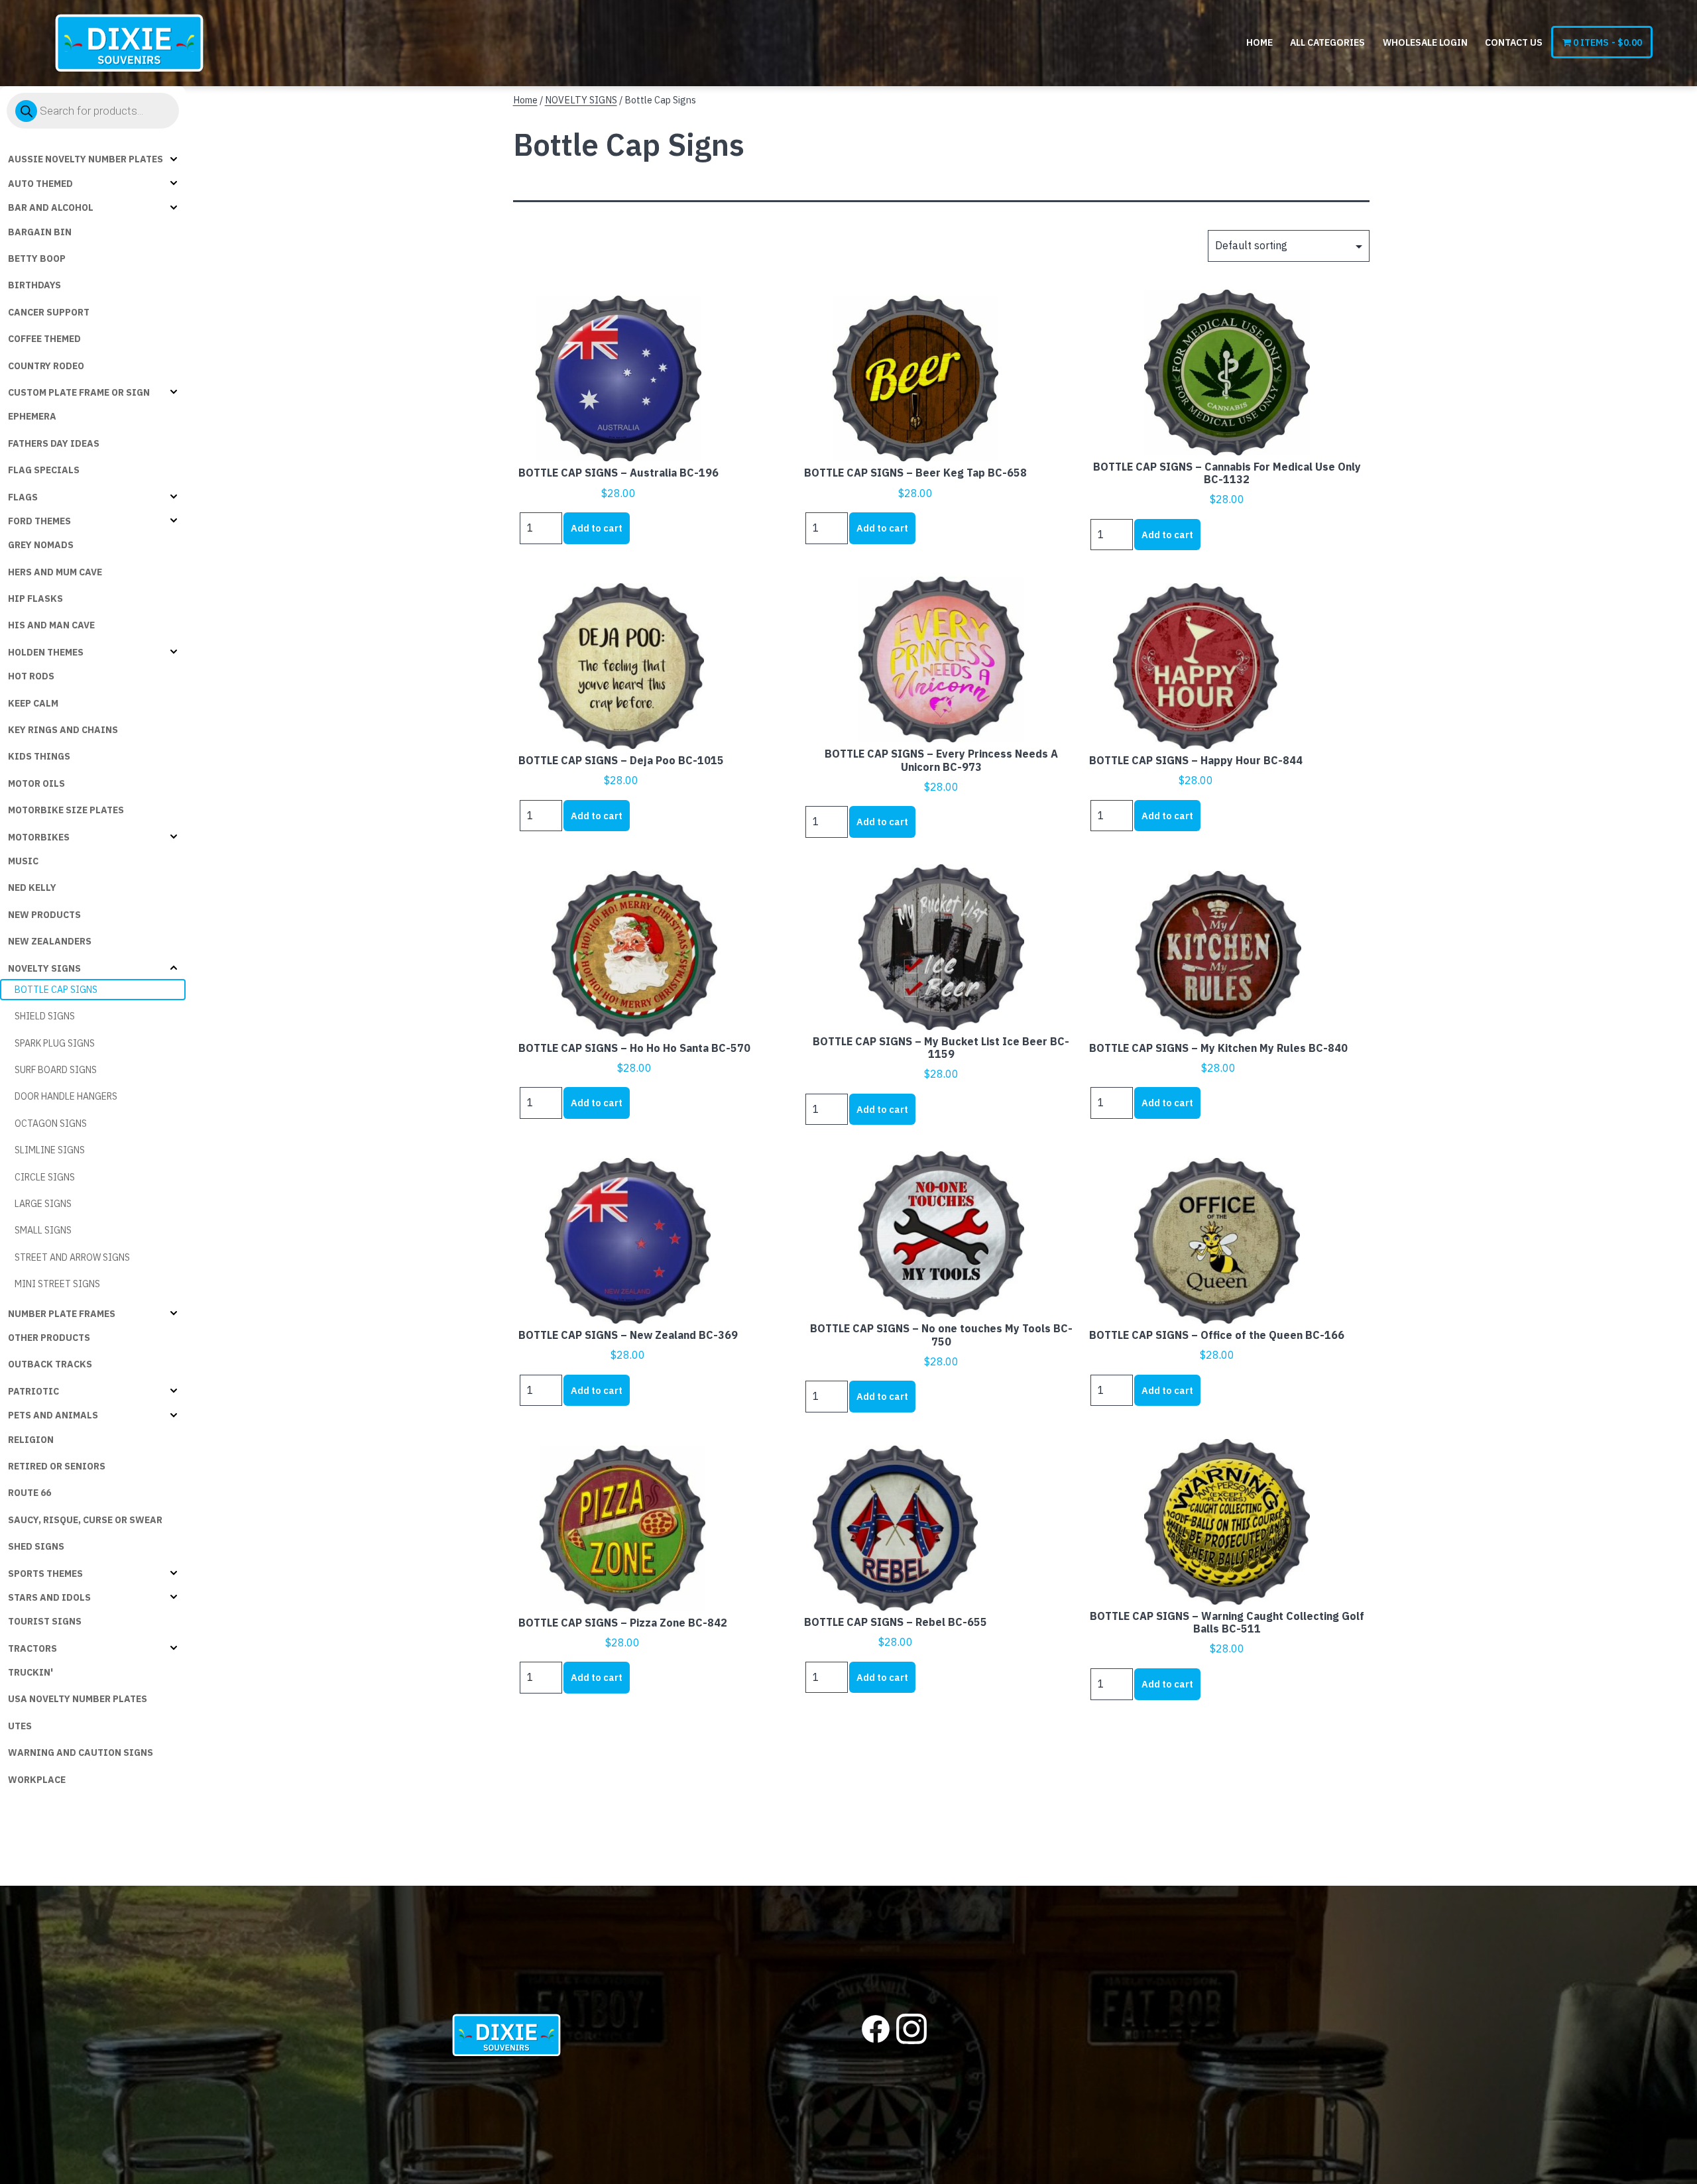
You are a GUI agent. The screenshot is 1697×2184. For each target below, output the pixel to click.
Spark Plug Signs (55, 1043)
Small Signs (43, 1230)
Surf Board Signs (56, 1070)
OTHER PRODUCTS (49, 1338)
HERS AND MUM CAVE (55, 572)
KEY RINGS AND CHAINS (63, 730)
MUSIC (23, 861)
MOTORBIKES (39, 837)
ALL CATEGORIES (1327, 42)
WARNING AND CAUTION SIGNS (81, 1753)
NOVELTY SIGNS (44, 968)
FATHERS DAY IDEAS (54, 443)
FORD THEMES (39, 521)
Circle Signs (45, 1177)
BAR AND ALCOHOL (51, 207)
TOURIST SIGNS (45, 1621)
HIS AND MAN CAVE (51, 625)
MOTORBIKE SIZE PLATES (66, 810)
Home (1259, 42)
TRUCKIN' (30, 1672)
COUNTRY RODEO (46, 366)
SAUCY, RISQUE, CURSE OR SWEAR (85, 1520)
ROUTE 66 (29, 1493)
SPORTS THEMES (45, 1574)
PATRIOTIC (33, 1391)
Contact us (1514, 42)
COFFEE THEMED (44, 339)
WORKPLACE (37, 1780)
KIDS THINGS (39, 756)
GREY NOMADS (41, 545)
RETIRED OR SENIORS (57, 1466)
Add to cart (597, 528)
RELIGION (31, 1440)
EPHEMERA (32, 416)
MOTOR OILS (36, 783)
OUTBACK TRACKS (50, 1364)
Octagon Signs (51, 1123)
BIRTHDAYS (34, 285)
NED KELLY (32, 888)
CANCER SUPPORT (49, 312)
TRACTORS (32, 1648)
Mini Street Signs (57, 1284)
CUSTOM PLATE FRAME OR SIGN (79, 392)
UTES (20, 1726)
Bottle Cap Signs (56, 990)
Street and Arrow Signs (72, 1257)
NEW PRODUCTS (44, 915)
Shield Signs (45, 1016)
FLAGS (23, 497)
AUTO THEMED (40, 184)
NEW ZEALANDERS (50, 941)
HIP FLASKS (35, 599)
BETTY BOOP (37, 259)
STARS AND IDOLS (49, 1597)
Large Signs (43, 1204)
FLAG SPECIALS (44, 470)
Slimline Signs (50, 1150)
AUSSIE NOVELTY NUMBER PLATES (86, 159)
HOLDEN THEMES (46, 652)
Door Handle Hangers (66, 1096)
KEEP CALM (33, 703)
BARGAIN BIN (40, 232)
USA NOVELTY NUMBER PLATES (78, 1699)
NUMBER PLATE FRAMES (62, 1314)
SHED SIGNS (36, 1546)
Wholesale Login (1425, 42)
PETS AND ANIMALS (53, 1415)
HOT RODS (31, 676)
